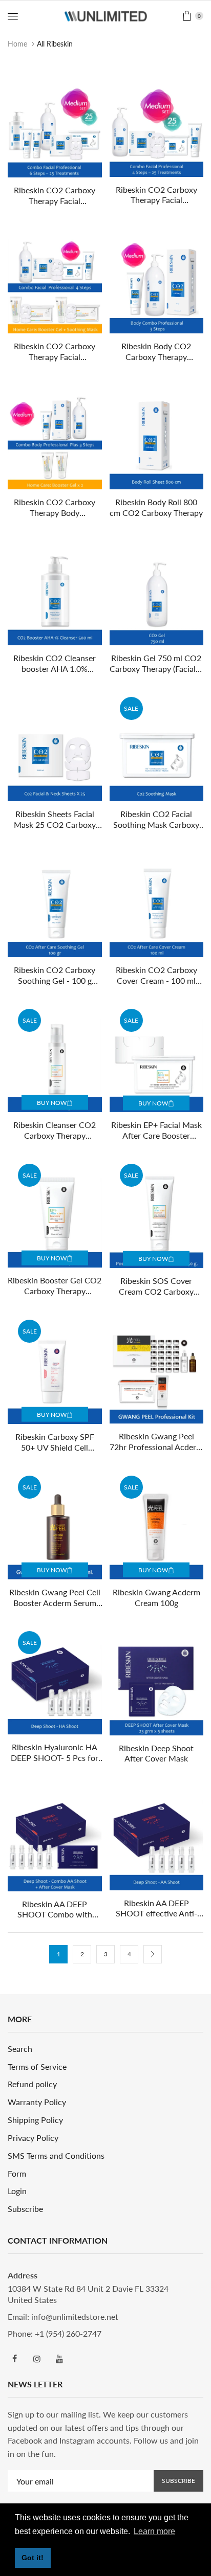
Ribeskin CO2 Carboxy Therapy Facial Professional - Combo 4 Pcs (156, 195)
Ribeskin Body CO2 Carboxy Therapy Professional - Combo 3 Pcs (156, 352)
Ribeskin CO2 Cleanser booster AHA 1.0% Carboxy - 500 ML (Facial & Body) (55, 664)
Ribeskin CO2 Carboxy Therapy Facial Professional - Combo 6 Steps (55, 196)
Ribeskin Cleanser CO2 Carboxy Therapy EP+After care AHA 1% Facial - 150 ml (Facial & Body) (55, 1131)
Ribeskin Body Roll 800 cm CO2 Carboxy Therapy (156, 507)
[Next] (153, 1954)
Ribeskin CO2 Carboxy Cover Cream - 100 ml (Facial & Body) (156, 976)
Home (17, 44)
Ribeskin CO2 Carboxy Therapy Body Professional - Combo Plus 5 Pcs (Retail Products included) (55, 508)
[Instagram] (37, 2359)
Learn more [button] (154, 2531)
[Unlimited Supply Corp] (106, 15)
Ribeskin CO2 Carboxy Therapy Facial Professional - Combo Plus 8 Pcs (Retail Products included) (55, 352)
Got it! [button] (33, 2558)
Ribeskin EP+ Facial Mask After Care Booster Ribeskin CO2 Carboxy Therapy (156, 1131)
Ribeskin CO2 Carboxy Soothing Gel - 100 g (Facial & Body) (55, 976)
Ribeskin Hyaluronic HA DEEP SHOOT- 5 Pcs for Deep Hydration (55, 1753)
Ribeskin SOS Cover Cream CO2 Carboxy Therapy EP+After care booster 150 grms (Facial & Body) (156, 1286)
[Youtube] (59, 2359)
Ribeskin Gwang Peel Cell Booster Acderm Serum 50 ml (55, 1598)
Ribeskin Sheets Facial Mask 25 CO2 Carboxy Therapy (55, 820)
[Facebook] (14, 2359)
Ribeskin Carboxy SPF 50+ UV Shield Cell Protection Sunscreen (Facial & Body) (55, 1442)
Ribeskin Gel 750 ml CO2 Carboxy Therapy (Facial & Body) (156, 664)
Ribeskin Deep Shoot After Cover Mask (156, 1753)
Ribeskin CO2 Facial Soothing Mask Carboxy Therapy (156, 820)
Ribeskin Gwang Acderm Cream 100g (156, 1597)
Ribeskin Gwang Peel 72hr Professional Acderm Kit (156, 1442)
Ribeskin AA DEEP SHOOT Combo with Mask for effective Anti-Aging (55, 1910)
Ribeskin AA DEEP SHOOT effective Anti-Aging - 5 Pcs (156, 1909)
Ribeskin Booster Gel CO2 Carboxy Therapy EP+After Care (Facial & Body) (55, 1286)
